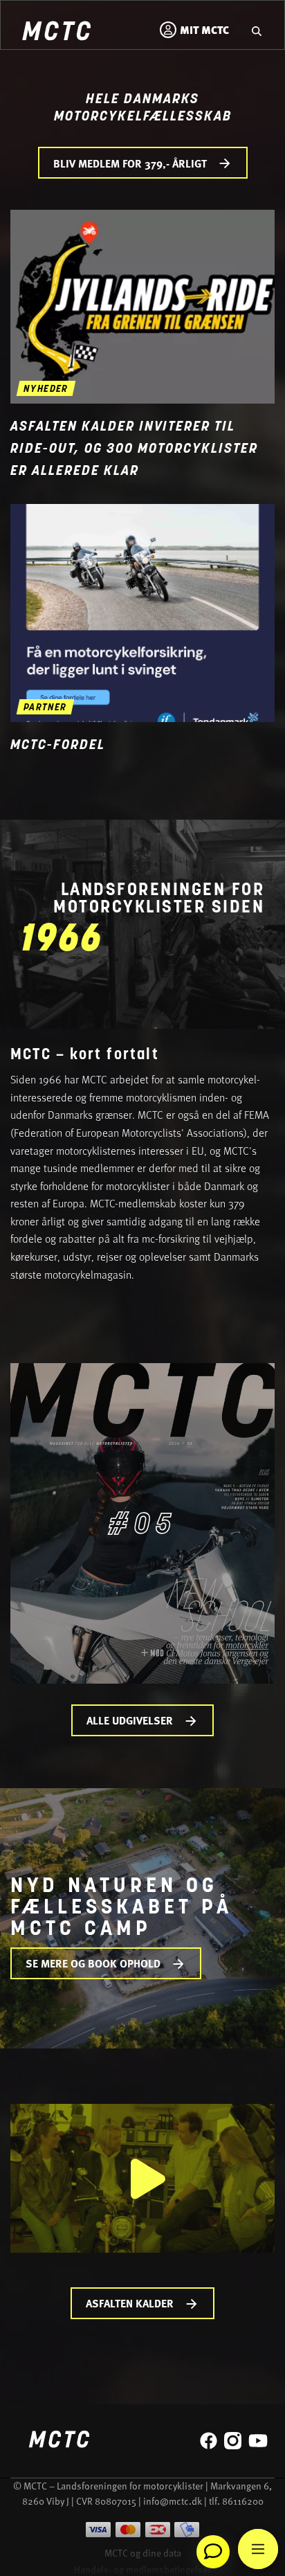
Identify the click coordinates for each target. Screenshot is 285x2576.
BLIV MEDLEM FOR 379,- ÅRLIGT (130, 163)
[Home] (56, 33)
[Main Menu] (258, 2549)
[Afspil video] (143, 2178)
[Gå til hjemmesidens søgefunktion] (257, 30)
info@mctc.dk (173, 2501)
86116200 (243, 2501)
